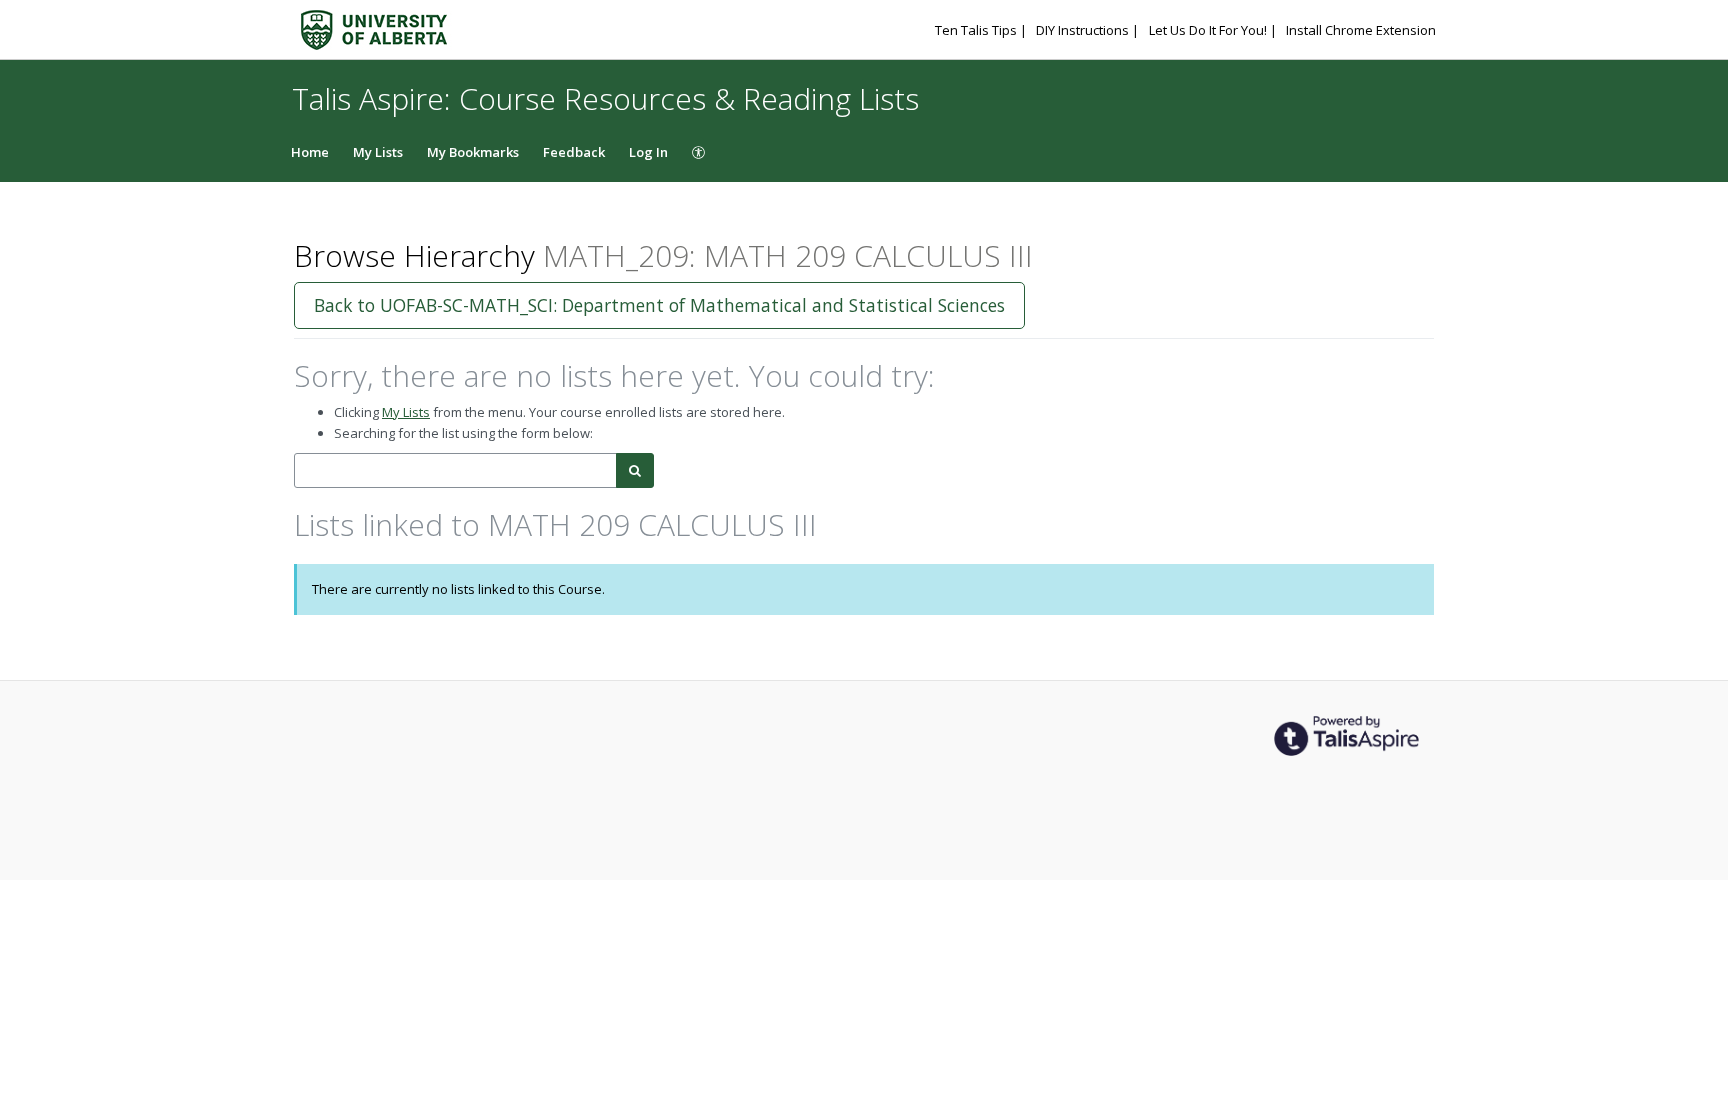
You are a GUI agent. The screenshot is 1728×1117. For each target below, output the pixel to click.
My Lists (378, 152)
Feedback (574, 152)
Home (310, 152)
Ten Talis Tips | (982, 30)
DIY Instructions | (1089, 30)
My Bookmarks (473, 152)
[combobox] (455, 470)
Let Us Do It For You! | (1214, 30)
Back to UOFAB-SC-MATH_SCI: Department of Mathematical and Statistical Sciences (659, 305)
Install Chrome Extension (1361, 30)
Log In (648, 152)
